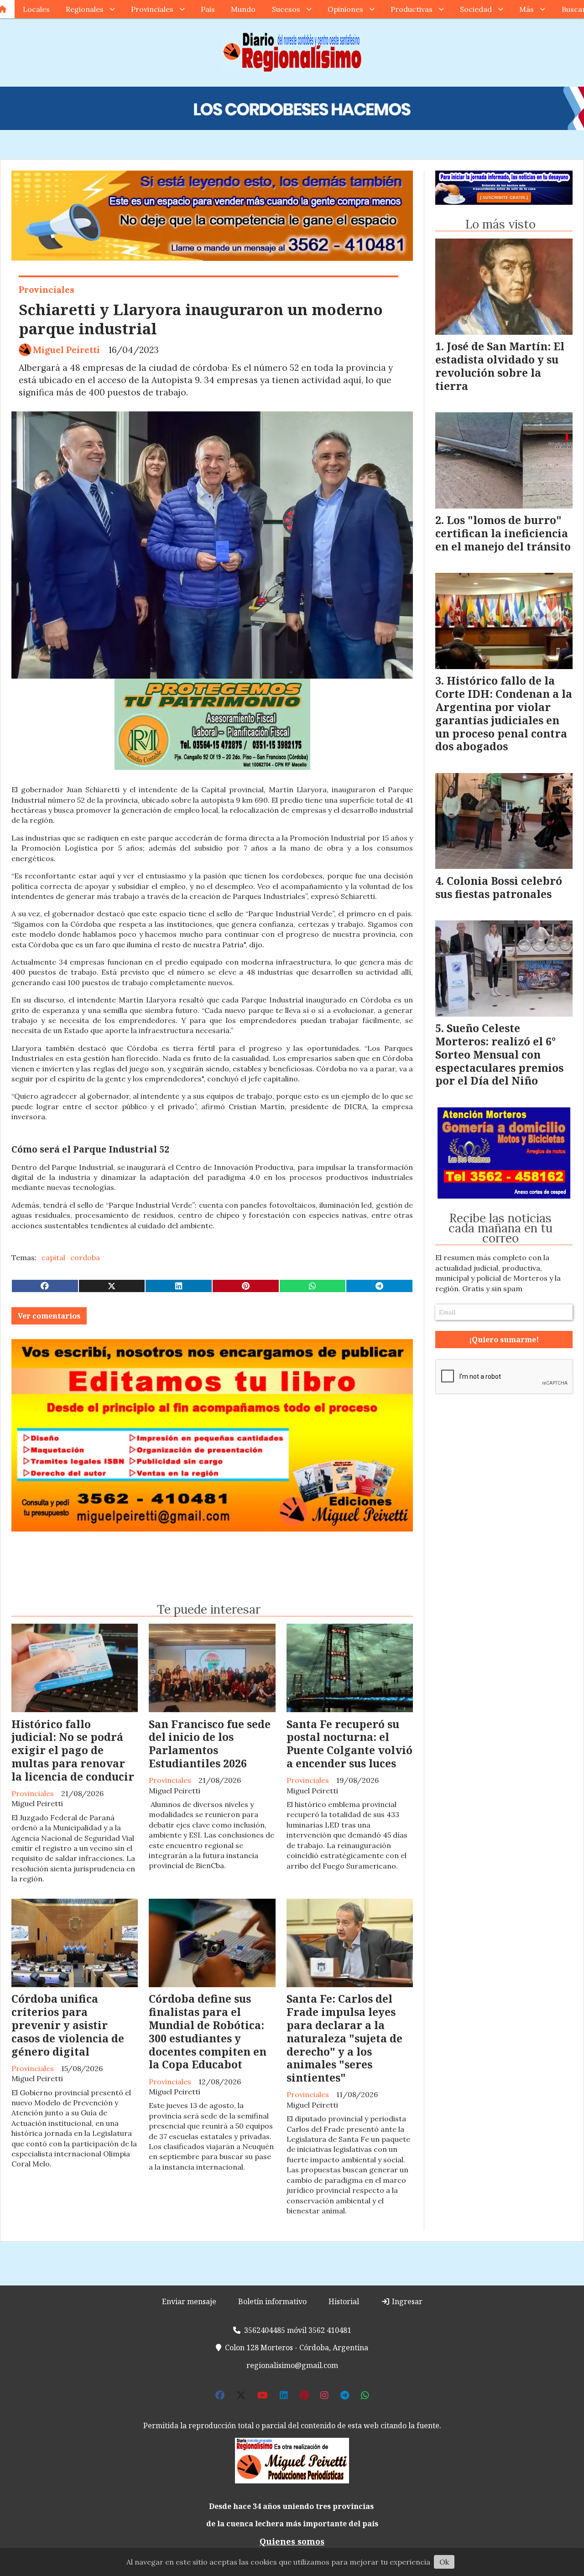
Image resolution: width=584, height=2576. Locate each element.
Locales (36, 9)
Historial (344, 2301)
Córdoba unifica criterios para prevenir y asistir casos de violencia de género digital (68, 2025)
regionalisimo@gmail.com (292, 2365)
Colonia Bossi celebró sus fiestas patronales (499, 887)
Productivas (412, 9)
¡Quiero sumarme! (504, 1340)
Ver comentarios (49, 1316)
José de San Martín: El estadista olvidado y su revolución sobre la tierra (500, 366)
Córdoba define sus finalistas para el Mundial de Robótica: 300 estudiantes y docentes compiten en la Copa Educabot (208, 2031)
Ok (444, 2562)
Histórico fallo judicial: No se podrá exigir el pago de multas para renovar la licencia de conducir (73, 1750)
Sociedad (476, 9)
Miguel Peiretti (66, 350)
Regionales (85, 9)
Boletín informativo (272, 2301)
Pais (208, 9)
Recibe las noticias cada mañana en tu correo (501, 1228)
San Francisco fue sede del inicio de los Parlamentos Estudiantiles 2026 (210, 1744)
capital (53, 1257)
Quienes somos (292, 2541)
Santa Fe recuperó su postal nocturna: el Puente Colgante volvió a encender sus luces (349, 1744)
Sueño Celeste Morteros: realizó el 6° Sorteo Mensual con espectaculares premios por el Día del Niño (499, 1054)
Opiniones (345, 9)
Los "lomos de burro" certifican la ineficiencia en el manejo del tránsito (503, 533)
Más (527, 9)
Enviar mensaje (189, 2301)
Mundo (243, 9)
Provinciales (152, 9)
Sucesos (286, 9)
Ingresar (406, 2301)
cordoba (85, 1257)
